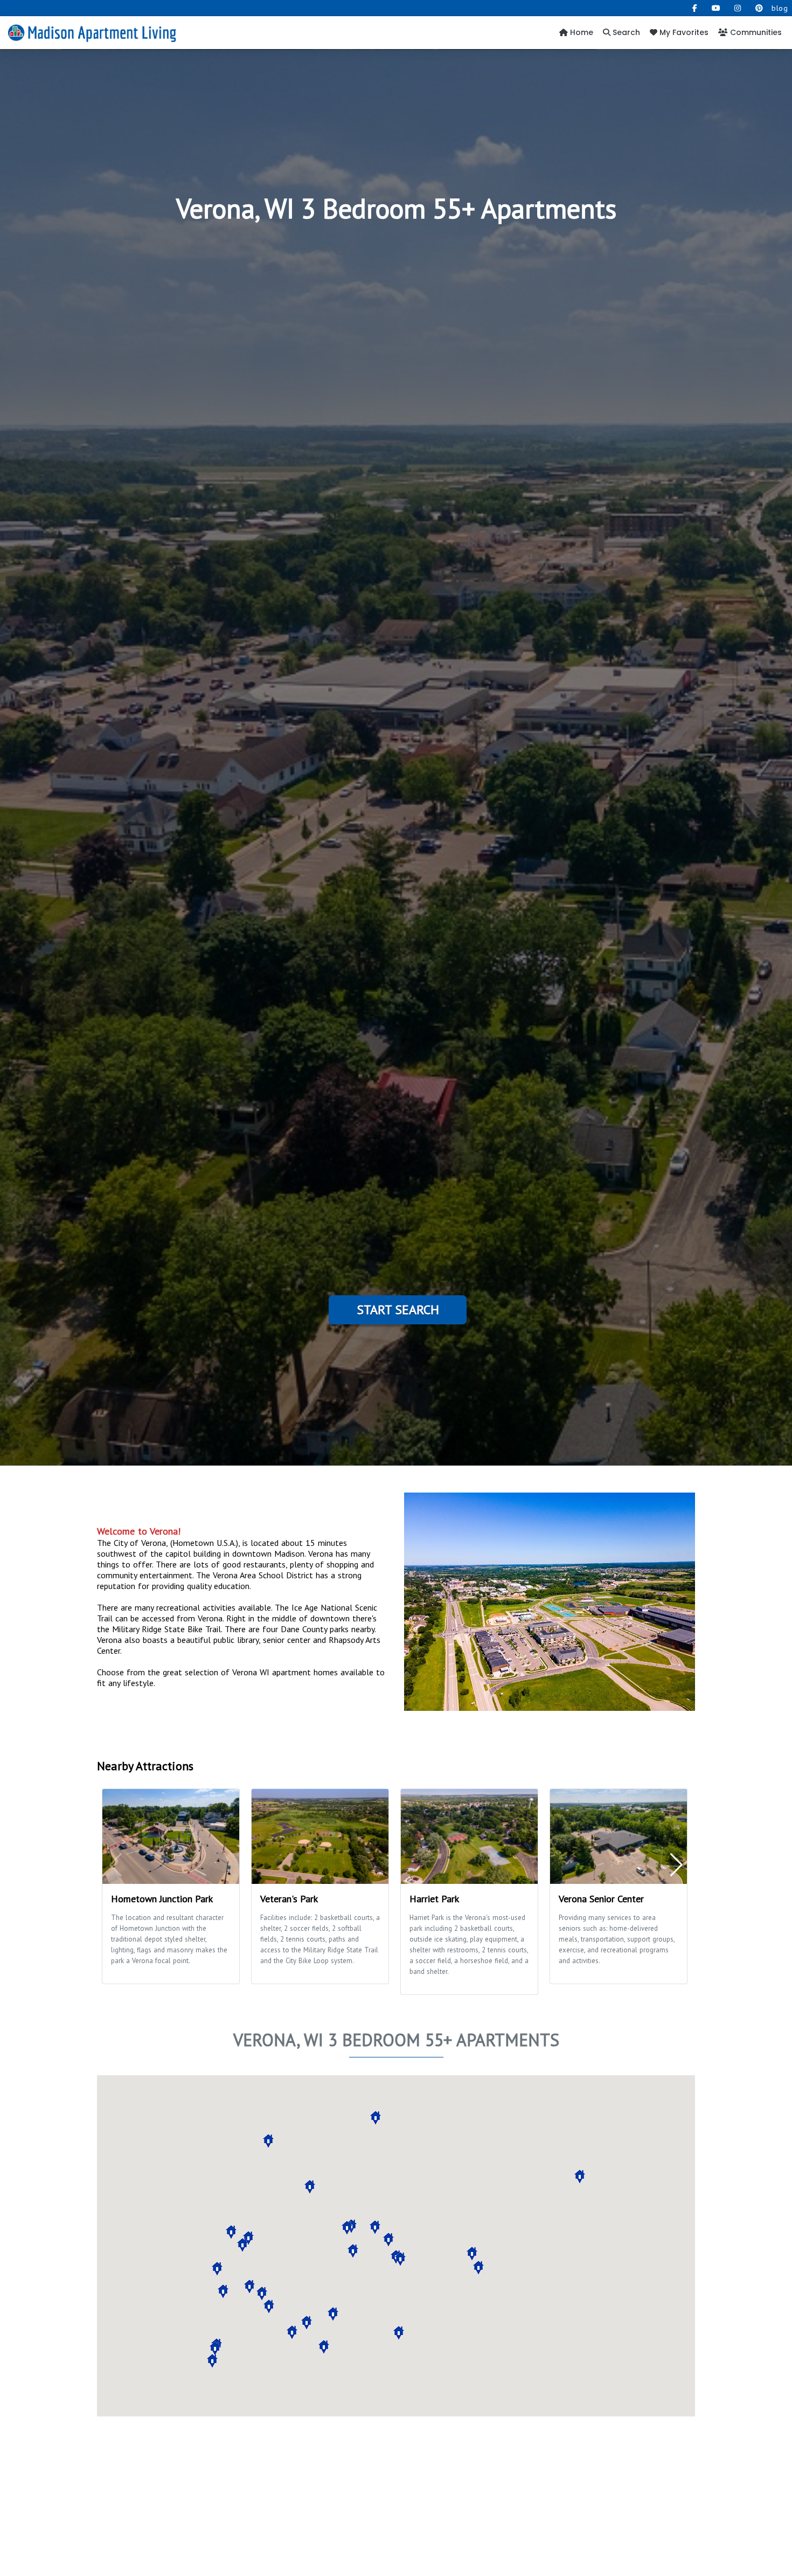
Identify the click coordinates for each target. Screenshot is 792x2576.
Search (625, 32)
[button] (248, 2238)
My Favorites (683, 32)
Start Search (398, 1310)
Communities (755, 32)
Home (581, 32)
